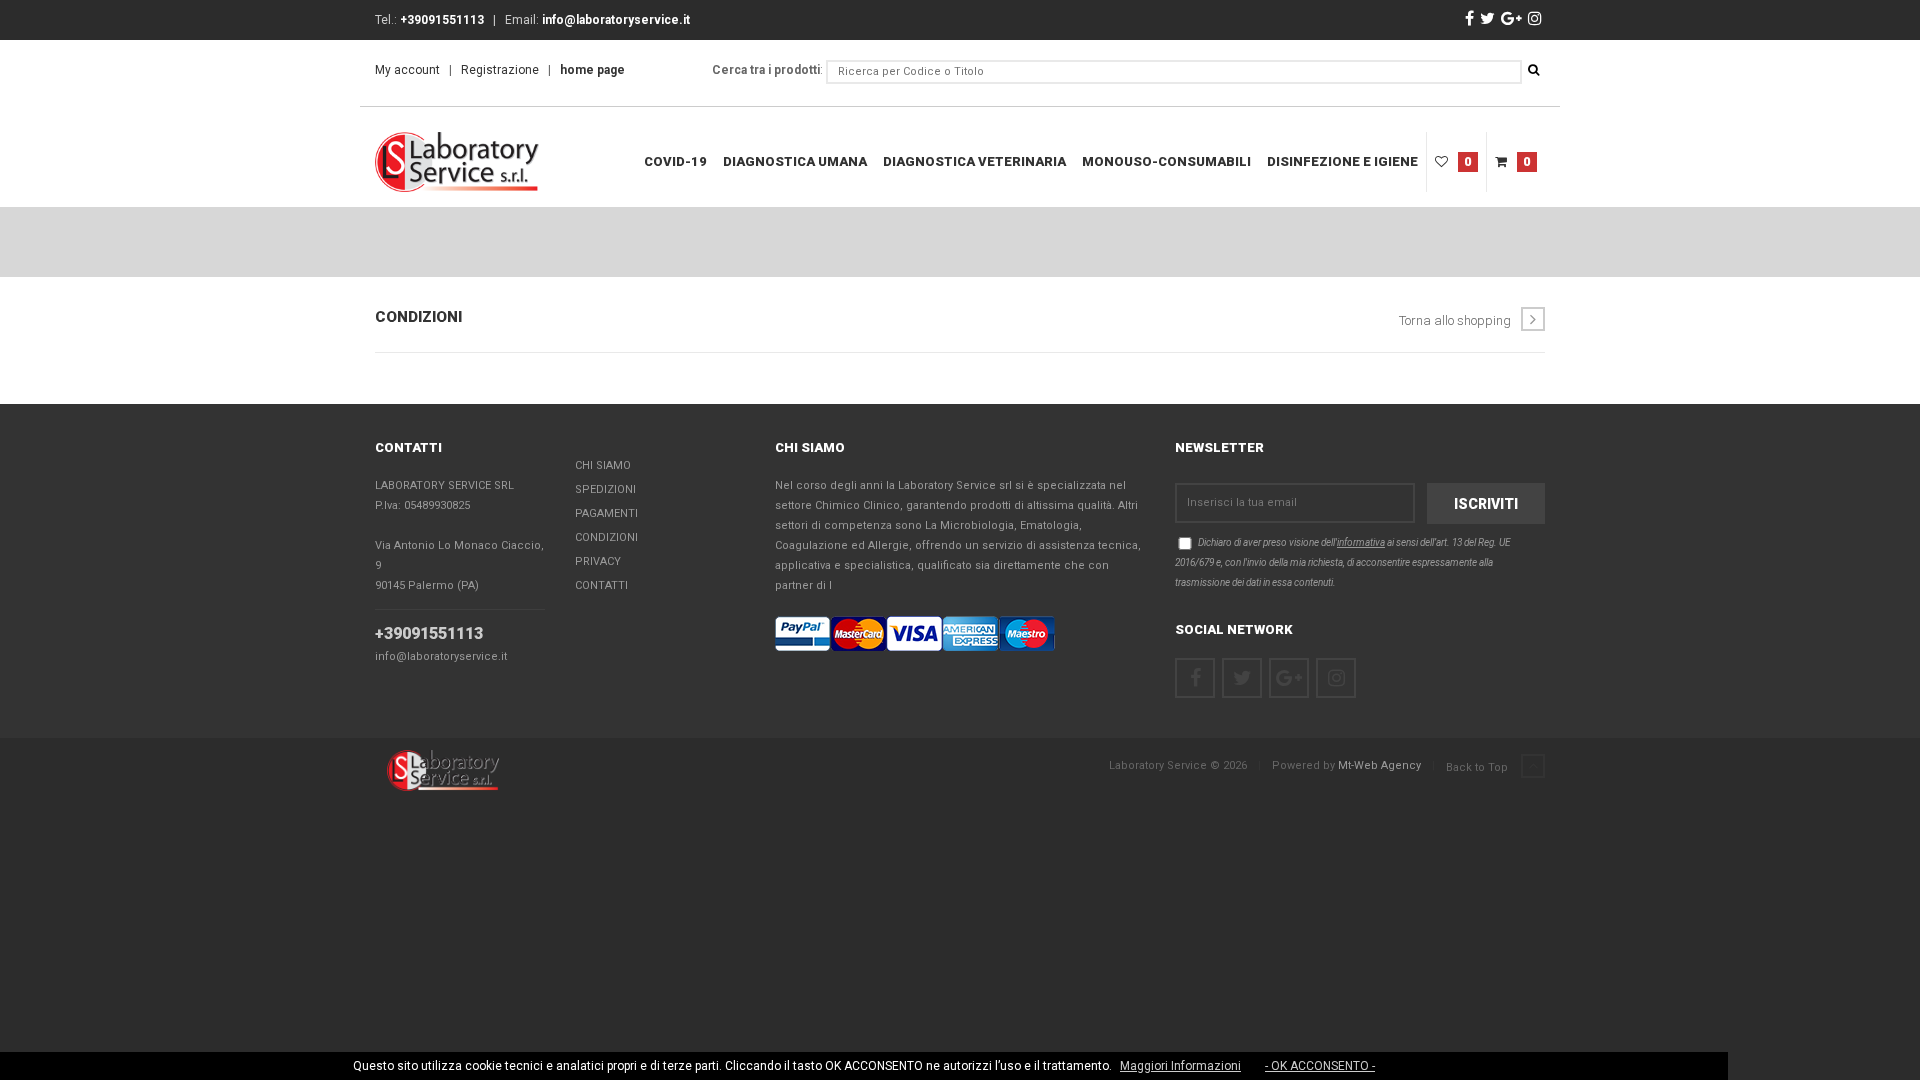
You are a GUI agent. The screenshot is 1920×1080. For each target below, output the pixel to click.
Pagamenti (606, 513)
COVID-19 (675, 161)
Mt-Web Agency (1379, 765)
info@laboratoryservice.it (441, 656)
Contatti (601, 585)
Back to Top (1478, 767)
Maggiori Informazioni (1180, 1066)
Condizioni (606, 537)
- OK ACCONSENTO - (1320, 1066)
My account (407, 70)
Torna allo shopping (1455, 320)
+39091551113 (429, 633)
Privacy (598, 561)
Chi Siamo (603, 465)
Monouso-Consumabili (1166, 161)
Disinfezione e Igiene (1342, 161)
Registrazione (500, 70)
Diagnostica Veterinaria (974, 161)
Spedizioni (605, 489)
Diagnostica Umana (795, 161)
